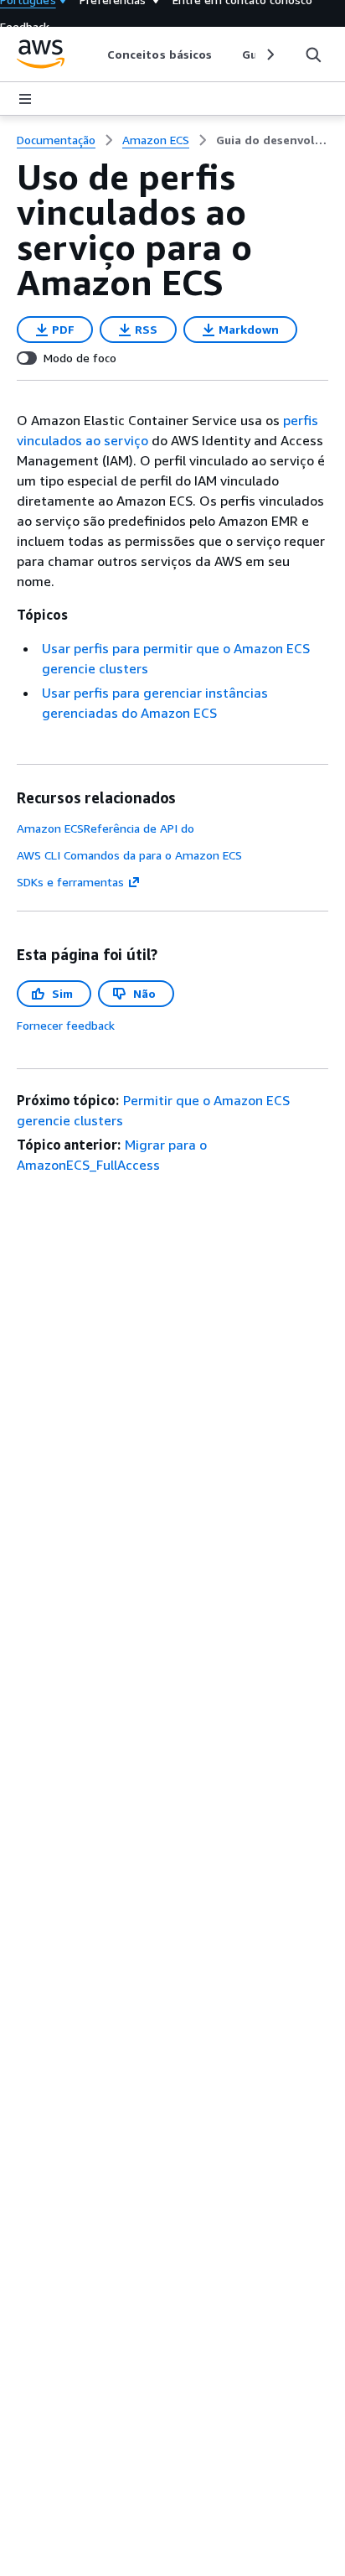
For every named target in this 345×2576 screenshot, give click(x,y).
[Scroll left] (95, 55)
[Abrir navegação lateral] (25, 99)
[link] (272, 140)
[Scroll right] (269, 55)
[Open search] (313, 55)
